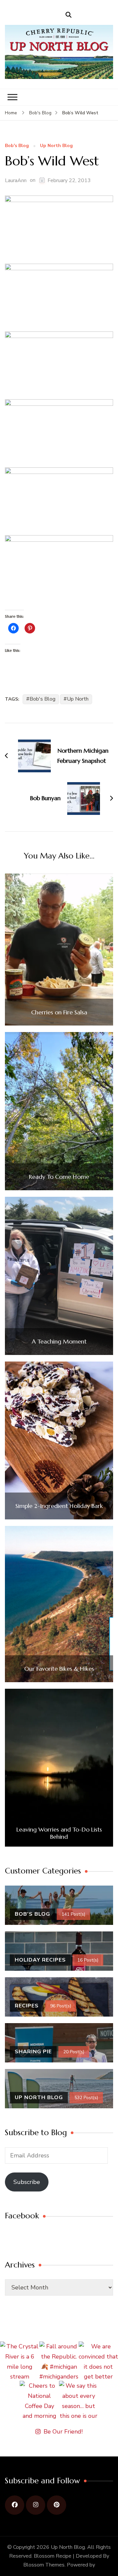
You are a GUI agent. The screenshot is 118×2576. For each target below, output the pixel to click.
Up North (78, 699)
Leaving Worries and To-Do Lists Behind (59, 1833)
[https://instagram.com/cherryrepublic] (36, 2505)
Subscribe (27, 2182)
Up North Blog (56, 146)
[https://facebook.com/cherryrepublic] (15, 2505)
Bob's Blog (17, 146)
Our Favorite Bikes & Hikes (59, 1669)
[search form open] (69, 15)
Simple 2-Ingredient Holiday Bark (59, 1506)
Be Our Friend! (63, 2432)
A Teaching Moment (59, 1342)
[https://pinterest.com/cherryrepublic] (57, 2505)
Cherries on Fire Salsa (59, 1012)
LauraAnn (16, 180)
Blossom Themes (44, 2565)
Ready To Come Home (59, 1177)
